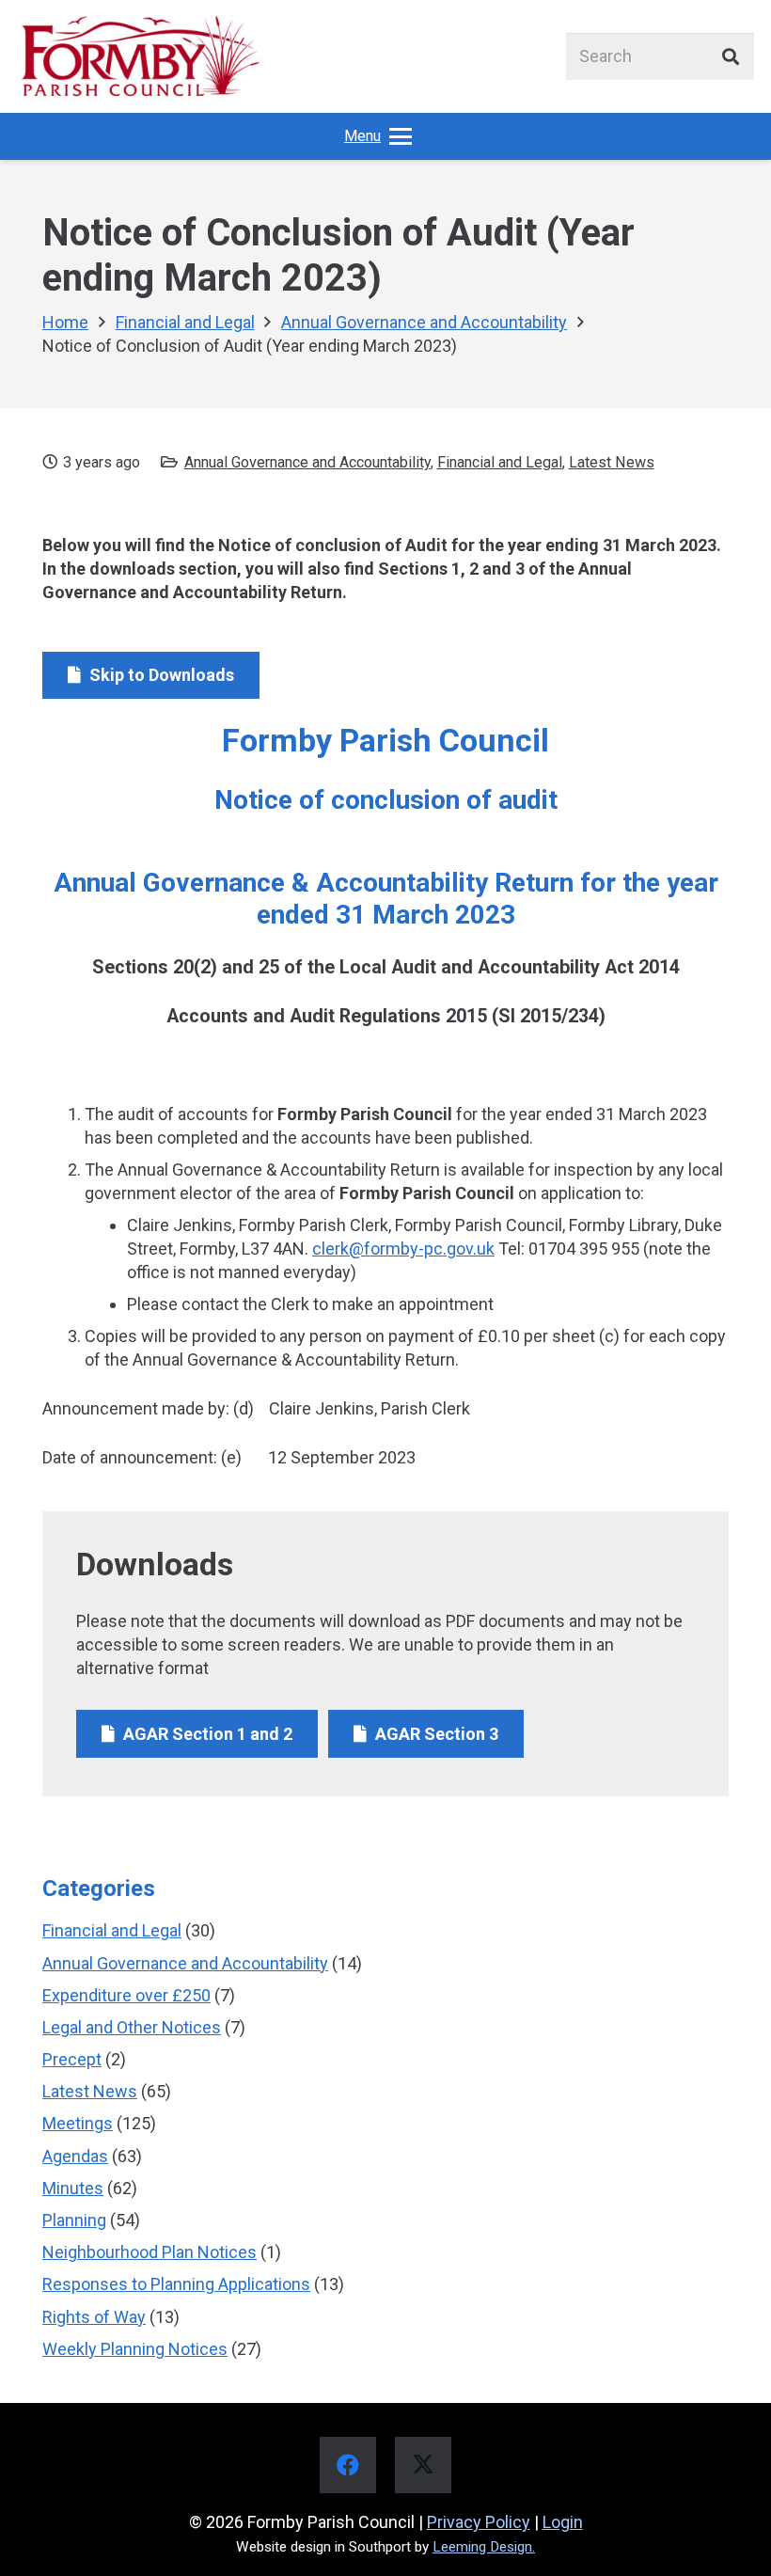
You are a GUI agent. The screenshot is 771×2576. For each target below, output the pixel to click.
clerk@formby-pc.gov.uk (403, 1248)
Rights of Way (94, 2317)
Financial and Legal (500, 462)
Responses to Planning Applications (176, 2284)
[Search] (731, 56)
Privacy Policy (479, 2522)
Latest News (612, 462)
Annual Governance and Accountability (307, 462)
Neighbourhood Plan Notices (149, 2252)
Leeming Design (482, 2547)
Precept (72, 2059)
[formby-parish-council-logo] (140, 56)
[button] (378, 136)
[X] (423, 2465)
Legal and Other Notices (132, 2027)
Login (563, 2522)
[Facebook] (348, 2465)
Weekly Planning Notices (135, 2349)
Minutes (73, 2188)
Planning (74, 2220)
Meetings (78, 2123)
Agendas (75, 2156)
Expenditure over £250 (126, 1995)
